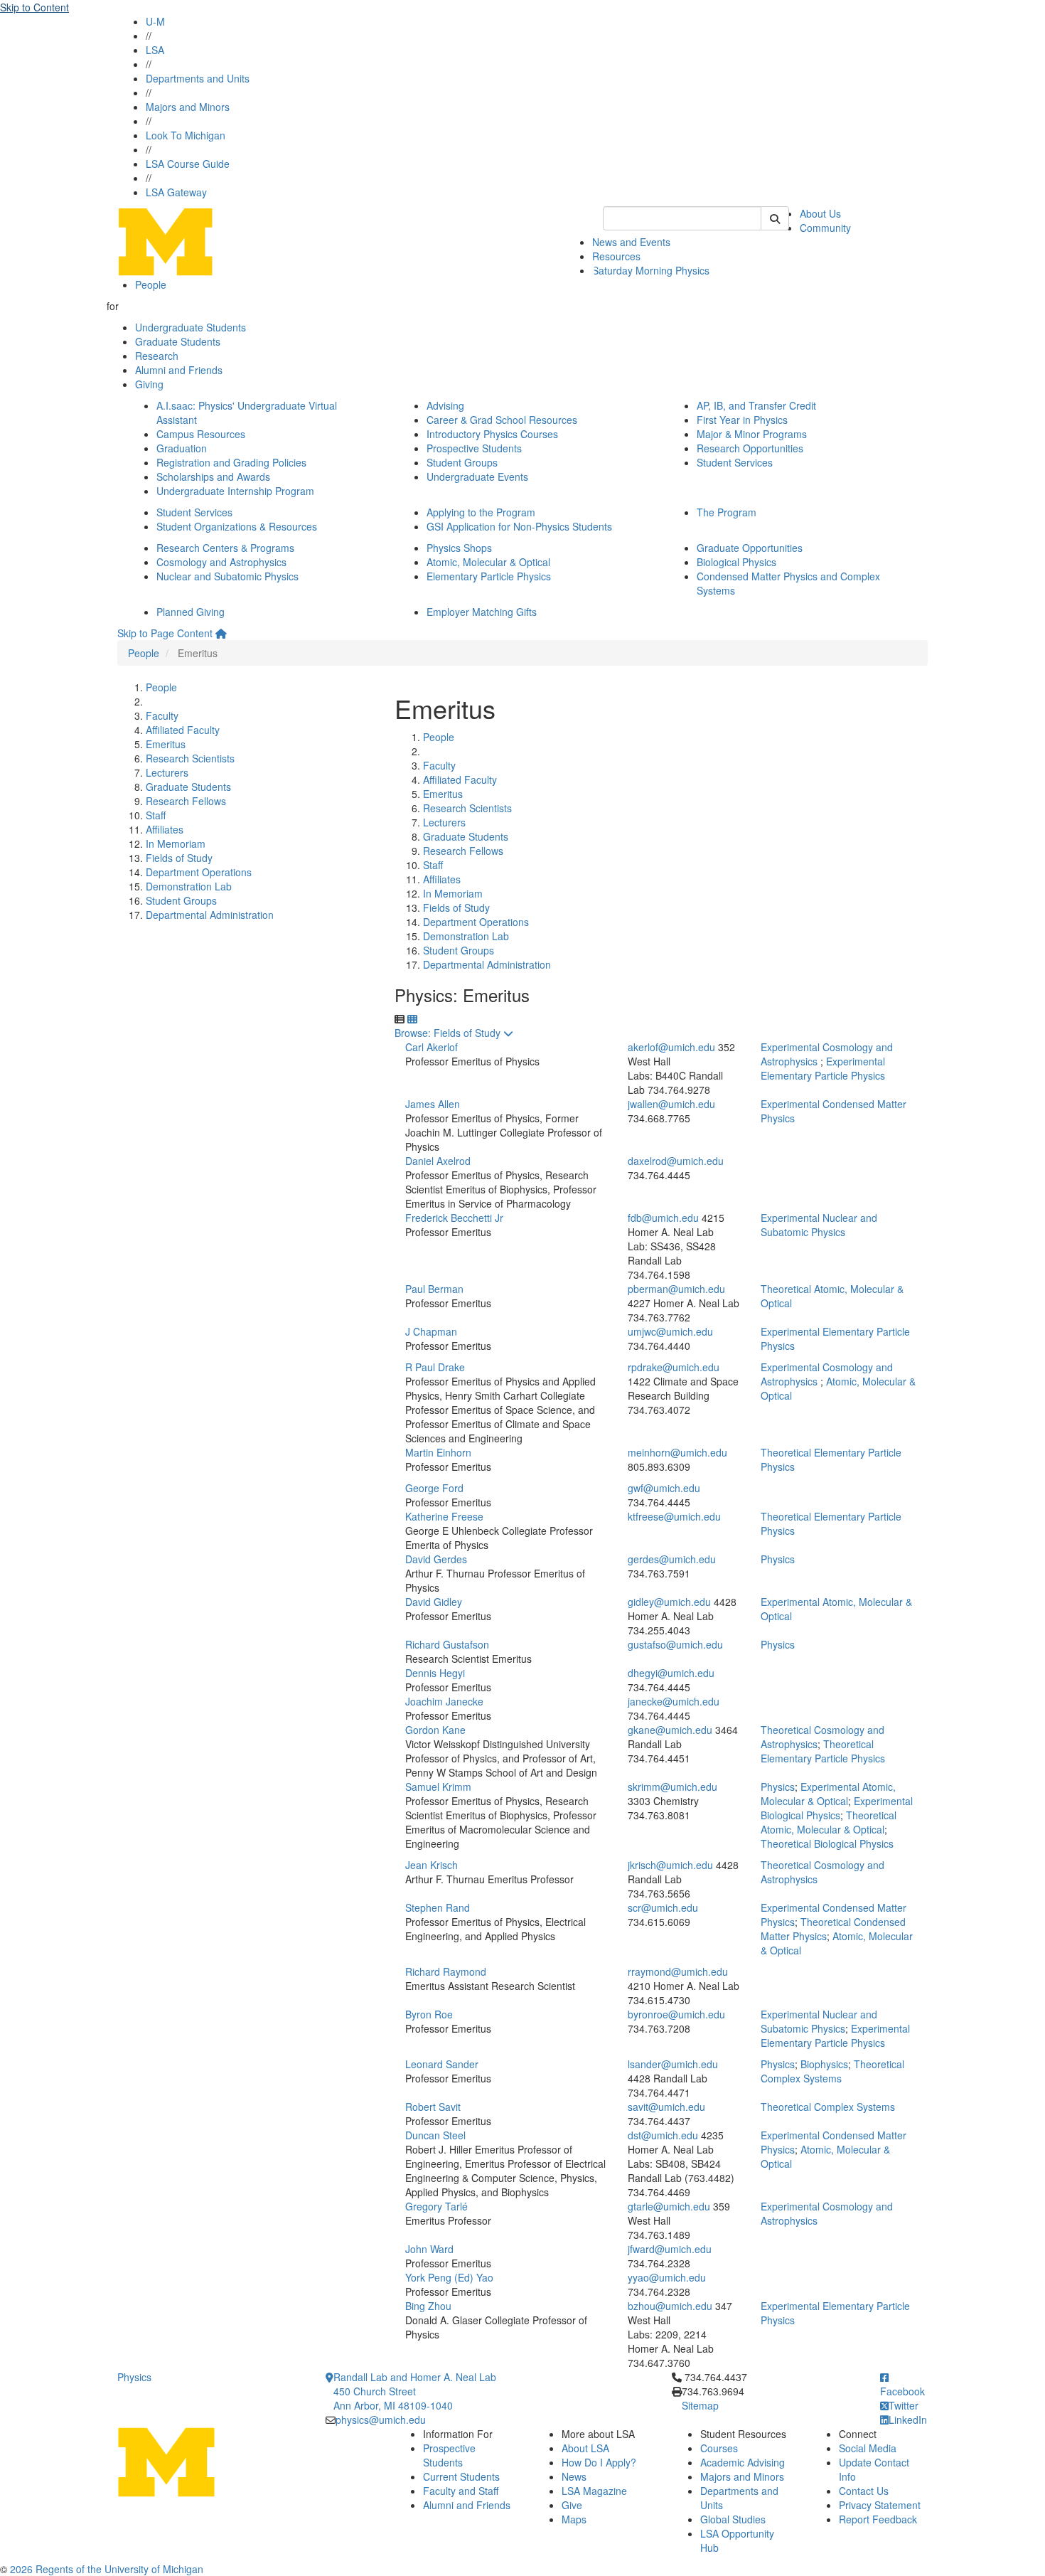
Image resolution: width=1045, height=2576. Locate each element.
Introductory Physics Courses (492, 434)
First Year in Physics (742, 420)
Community (825, 228)
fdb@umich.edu (663, 1218)
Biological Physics (736, 562)
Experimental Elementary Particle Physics (823, 1068)
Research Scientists (190, 758)
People (151, 284)
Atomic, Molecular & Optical (488, 562)
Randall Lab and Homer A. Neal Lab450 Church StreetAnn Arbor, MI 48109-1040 (415, 2391)
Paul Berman (434, 1289)
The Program (727, 512)
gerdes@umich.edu (672, 1559)
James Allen (433, 1104)
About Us (820, 213)
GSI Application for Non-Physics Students (519, 526)
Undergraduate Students (191, 327)
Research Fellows (186, 801)
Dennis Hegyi (435, 1673)
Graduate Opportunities (750, 548)
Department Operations (199, 872)
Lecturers (167, 772)
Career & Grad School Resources (502, 420)
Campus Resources (201, 434)
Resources (616, 256)
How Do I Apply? (599, 2462)
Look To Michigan (186, 135)
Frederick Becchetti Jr (454, 1218)
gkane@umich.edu (670, 1730)
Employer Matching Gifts (482, 612)
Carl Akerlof (432, 1047)
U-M (155, 21)
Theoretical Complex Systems (832, 2071)
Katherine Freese (444, 1516)
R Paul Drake (435, 1367)
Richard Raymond (446, 1971)
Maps (574, 2519)
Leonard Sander (442, 2064)
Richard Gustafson (447, 1644)
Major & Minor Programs (752, 434)
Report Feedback (878, 2519)
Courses (719, 2448)
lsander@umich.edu (673, 2064)
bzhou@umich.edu (670, 2306)
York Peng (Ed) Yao (449, 2277)
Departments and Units (198, 78)
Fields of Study (179, 858)
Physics (778, 1559)
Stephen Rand (438, 1907)
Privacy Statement (880, 2505)
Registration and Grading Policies (231, 462)
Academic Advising (743, 2462)
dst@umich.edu (663, 2135)
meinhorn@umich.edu (677, 1452)
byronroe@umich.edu (676, 2014)
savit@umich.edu (666, 2107)
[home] (221, 633)
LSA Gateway (176, 192)
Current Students (461, 2476)
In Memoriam (176, 843)
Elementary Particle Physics (489, 576)
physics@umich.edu (381, 2420)
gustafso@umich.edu (675, 1644)
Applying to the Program (481, 512)
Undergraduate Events (477, 477)
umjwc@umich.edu (670, 1331)
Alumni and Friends (179, 370)
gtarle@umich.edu (669, 2206)
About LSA (585, 2448)
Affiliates (165, 829)
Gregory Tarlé (436, 2206)
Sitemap (700, 2405)
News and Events (631, 242)
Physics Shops (459, 548)
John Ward (429, 2249)
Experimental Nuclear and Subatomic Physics (819, 1225)
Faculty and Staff (461, 2491)
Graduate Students (178, 341)
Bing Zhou (428, 2306)
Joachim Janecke (444, 1701)
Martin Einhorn (438, 1452)
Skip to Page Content (165, 633)
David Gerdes (436, 1559)
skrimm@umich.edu (672, 1787)
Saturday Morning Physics (651, 270)
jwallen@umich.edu (671, 1104)
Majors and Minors (188, 107)
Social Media (868, 2448)
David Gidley (434, 1602)
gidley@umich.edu (669, 1602)
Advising (445, 405)
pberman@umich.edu (676, 1289)
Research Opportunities (750, 448)
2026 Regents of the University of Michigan (107, 2569)
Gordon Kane (435, 1730)
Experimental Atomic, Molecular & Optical (828, 1794)
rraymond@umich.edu (678, 1971)
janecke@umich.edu (674, 1701)
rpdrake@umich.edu (674, 1367)
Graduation (182, 448)
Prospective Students (474, 448)
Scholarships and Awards (213, 477)
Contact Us (864, 2491)
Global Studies (733, 2519)
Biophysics (824, 2064)
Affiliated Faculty (183, 730)
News (574, 2476)
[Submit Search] (775, 218)
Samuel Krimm (438, 1787)
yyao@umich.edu (667, 2277)
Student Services (735, 462)
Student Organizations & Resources (237, 526)
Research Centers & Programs (225, 548)
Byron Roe (429, 2014)
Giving (149, 384)
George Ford (434, 1488)
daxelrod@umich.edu (676, 1161)
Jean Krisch (432, 1865)
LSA (155, 50)
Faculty (162, 715)
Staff (156, 815)
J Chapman (431, 1331)
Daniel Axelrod (438, 1161)
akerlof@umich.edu (671, 1047)
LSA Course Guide (188, 164)
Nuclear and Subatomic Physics (227, 576)
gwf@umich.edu (664, 1488)
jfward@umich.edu (670, 2249)
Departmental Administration (210, 915)
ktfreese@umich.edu (674, 1516)
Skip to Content (34, 7)
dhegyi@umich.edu (671, 1673)
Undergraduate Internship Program (235, 491)
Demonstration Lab (189, 886)
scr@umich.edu (663, 1907)
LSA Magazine (594, 2491)
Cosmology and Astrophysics (221, 562)
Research (157, 356)
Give (572, 2505)
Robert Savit (433, 2107)
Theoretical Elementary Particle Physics (823, 1751)
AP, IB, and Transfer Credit (756, 405)
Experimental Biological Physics (837, 1808)
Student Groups (462, 462)
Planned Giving (191, 612)
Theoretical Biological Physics (827, 1843)
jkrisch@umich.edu (670, 1865)
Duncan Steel (435, 2135)
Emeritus (166, 744)
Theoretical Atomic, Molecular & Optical (829, 1822)
